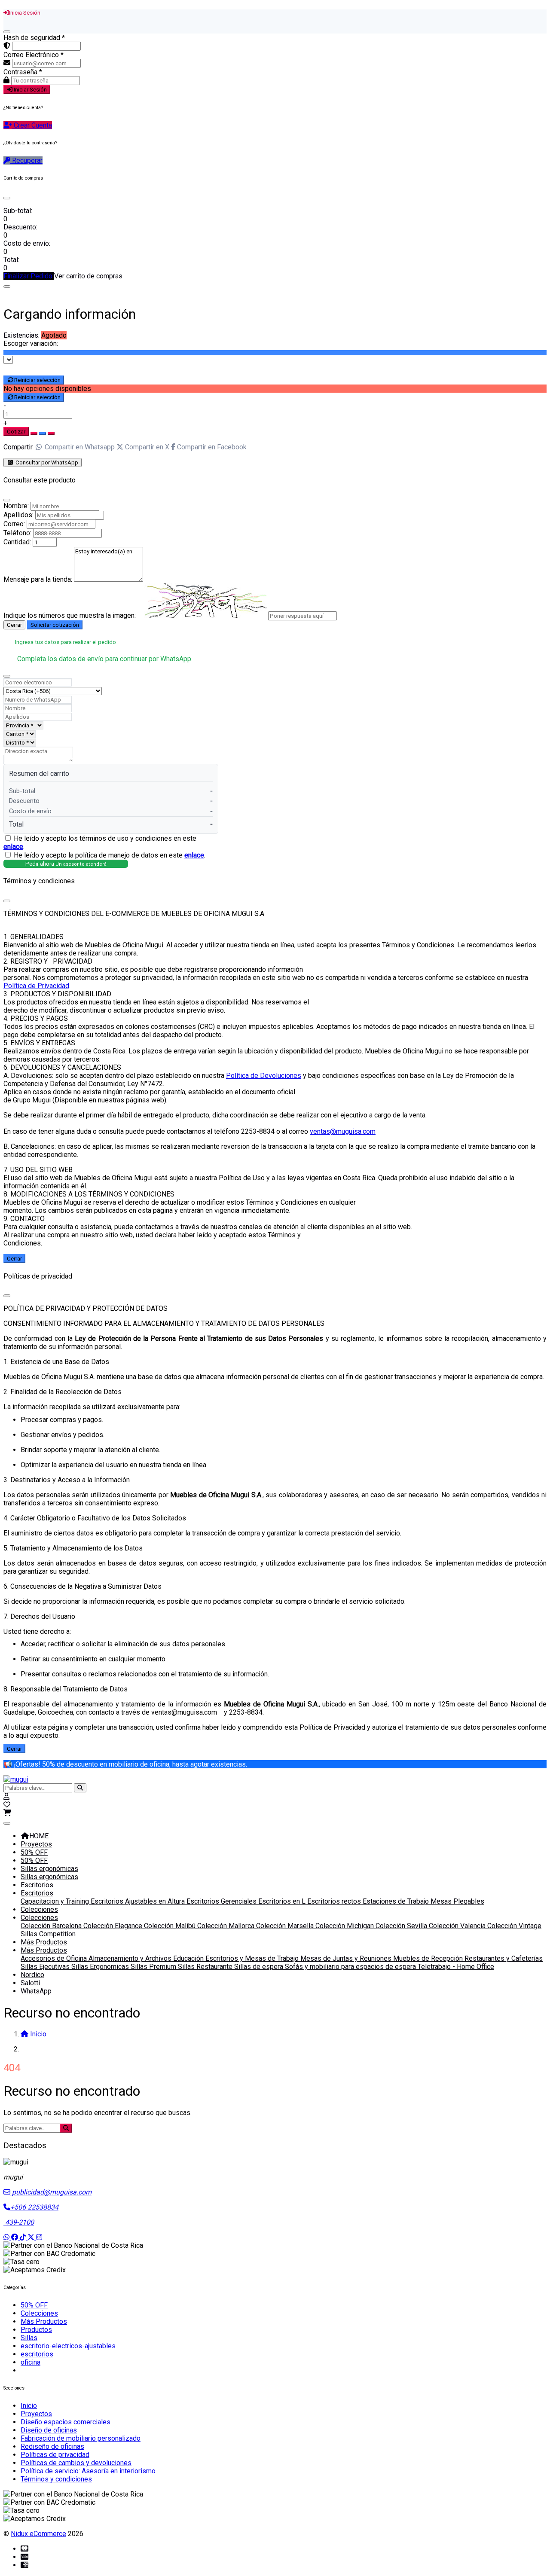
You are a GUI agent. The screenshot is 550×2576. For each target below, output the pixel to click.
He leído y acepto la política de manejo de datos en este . (110, 855)
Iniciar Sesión (30, 90)
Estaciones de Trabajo (397, 1901)
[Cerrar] (7, 32)
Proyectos (36, 1844)
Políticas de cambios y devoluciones (76, 2463)
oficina (31, 2362)
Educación (189, 1958)
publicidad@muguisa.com (51, 2192)
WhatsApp (36, 1991)
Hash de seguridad (34, 38)
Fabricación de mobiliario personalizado (81, 2438)
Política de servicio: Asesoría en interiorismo (88, 2471)
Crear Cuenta (32, 125)
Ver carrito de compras (88, 276)
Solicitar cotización (55, 625)
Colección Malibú (171, 1926)
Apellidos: (18, 515)
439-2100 (19, 2222)
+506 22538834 (34, 2207)
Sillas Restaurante (206, 1967)
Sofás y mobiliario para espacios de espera (351, 1967)
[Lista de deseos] (7, 1805)
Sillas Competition (48, 1934)
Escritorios (37, 1885)
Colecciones (39, 1909)
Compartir (18, 447)
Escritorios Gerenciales (222, 1901)
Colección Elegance (114, 1926)
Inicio (29, 2406)
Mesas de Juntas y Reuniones (347, 1958)
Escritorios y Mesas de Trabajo (253, 1958)
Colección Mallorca (227, 1926)
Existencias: (21, 335)
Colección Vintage (514, 1926)
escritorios (37, 2354)
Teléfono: (17, 533)
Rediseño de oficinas (52, 2446)
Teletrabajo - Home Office (456, 1967)
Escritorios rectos (335, 1901)
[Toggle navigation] (7, 1823)
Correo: (14, 524)
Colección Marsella (286, 1926)
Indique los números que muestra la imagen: (70, 615)
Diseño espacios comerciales (66, 2422)
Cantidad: (17, 542)
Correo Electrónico (34, 55)
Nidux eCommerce (38, 2534)
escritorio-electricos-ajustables (68, 2346)
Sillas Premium (154, 1967)
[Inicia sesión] (6, 1796)
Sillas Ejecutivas (46, 1967)
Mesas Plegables (457, 1901)
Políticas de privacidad (55, 2455)
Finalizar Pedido (29, 276)
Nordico (32, 1975)
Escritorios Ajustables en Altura (139, 1901)
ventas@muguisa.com (343, 1131)
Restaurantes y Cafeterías (504, 1958)
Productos (36, 2330)
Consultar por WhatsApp (46, 462)
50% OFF (34, 1852)
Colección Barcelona (52, 1926)
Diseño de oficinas (49, 2430)
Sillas (29, 2338)
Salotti (30, 1983)
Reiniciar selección (37, 380)
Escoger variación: (31, 343)
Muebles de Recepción (429, 1958)
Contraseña (23, 72)
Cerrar (14, 625)
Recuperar (26, 160)
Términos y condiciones (56, 2479)
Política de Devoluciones (264, 1076)
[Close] (7, 198)
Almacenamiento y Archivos (131, 1958)
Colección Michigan (345, 1926)
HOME (39, 1836)
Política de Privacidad (36, 986)
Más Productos (44, 1942)
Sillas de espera (260, 1967)
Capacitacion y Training (56, 1901)
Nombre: (16, 506)
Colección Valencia (458, 1926)
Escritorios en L (283, 1901)
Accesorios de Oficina (55, 1958)
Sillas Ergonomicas (101, 1967)
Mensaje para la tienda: (38, 579)
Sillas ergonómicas (49, 1869)
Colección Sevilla (402, 1926)
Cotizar (16, 432)
